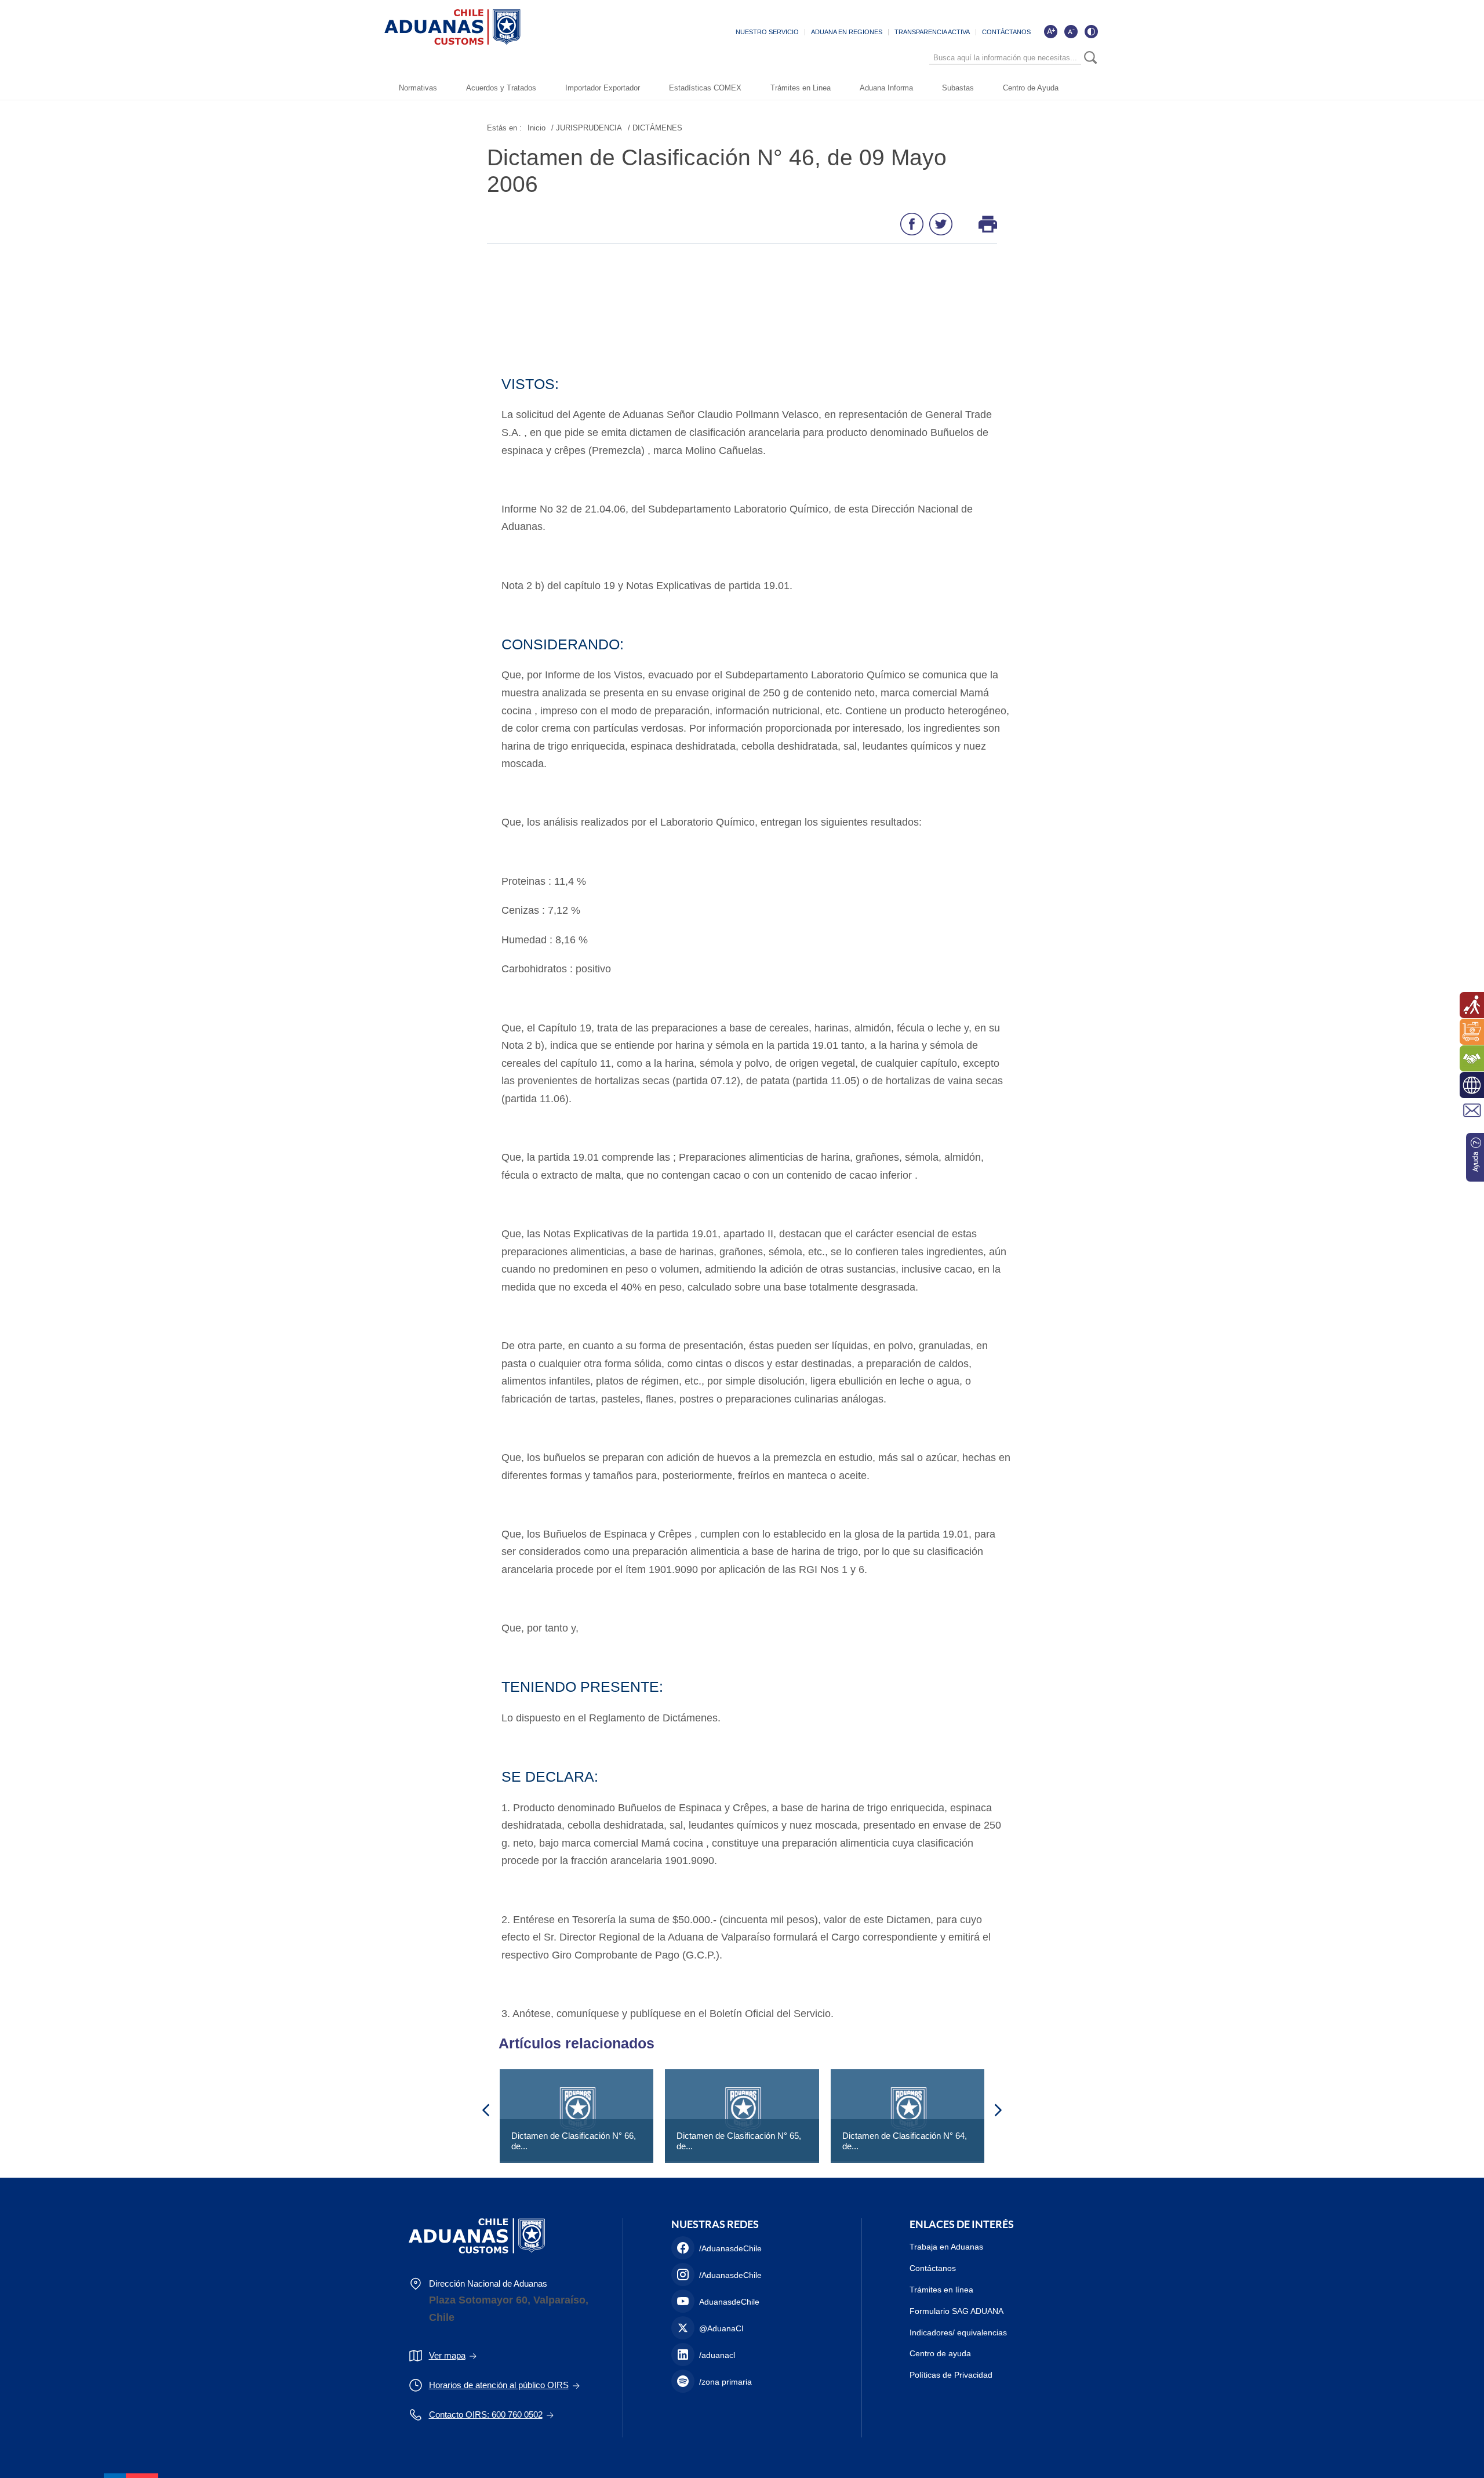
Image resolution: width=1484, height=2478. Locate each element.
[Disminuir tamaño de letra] (1071, 31)
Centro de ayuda (940, 2353)
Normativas (418, 88)
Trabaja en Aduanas (946, 2247)
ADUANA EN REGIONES (847, 32)
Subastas (958, 88)
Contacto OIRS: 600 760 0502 (486, 2415)
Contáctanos (933, 2268)
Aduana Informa (886, 88)
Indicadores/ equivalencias (958, 2332)
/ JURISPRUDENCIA (587, 128)
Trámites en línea (941, 2290)
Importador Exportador (603, 88)
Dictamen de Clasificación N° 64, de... (905, 2141)
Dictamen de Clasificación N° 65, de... (739, 2141)
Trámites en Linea (801, 88)
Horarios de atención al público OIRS (499, 2385)
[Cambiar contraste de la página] (1091, 31)
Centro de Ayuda (1031, 88)
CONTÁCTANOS (1006, 32)
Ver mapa (447, 2355)
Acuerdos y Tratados (501, 88)
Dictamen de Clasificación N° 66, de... (574, 2141)
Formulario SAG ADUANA (956, 2311)
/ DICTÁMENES (655, 128)
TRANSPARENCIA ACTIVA (932, 32)
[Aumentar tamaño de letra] (1050, 31)
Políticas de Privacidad (951, 2375)
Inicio (537, 128)
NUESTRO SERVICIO (767, 32)
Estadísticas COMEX (705, 88)
